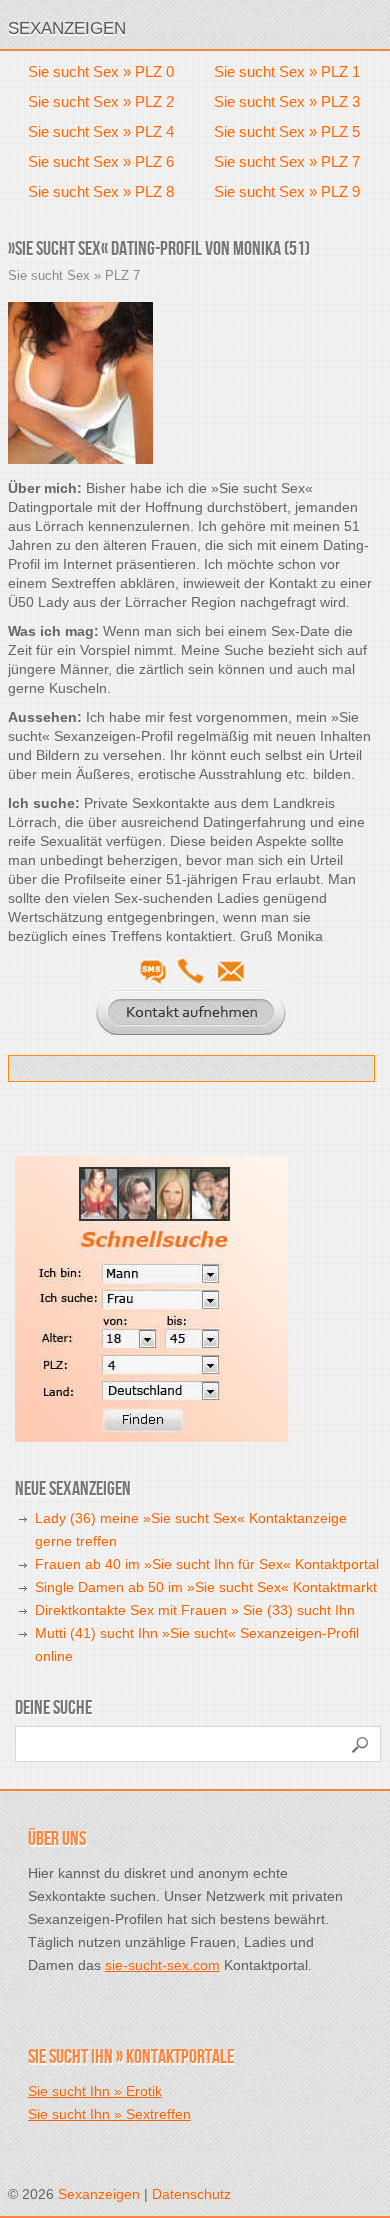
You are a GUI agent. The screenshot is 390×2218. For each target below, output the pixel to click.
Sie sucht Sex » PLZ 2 (101, 101)
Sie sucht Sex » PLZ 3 (287, 101)
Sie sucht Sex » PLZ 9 (287, 191)
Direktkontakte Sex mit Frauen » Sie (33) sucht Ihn (195, 1610)
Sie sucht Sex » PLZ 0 (101, 71)
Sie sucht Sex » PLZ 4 (101, 131)
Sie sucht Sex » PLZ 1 (287, 71)
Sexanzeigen (67, 28)
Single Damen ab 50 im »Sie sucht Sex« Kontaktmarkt (206, 1587)
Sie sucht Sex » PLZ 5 (287, 131)
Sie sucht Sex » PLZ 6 (101, 161)
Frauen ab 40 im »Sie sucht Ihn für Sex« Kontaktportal (207, 1564)
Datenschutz (191, 2194)
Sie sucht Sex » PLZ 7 (287, 161)
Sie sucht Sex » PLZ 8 (101, 191)
